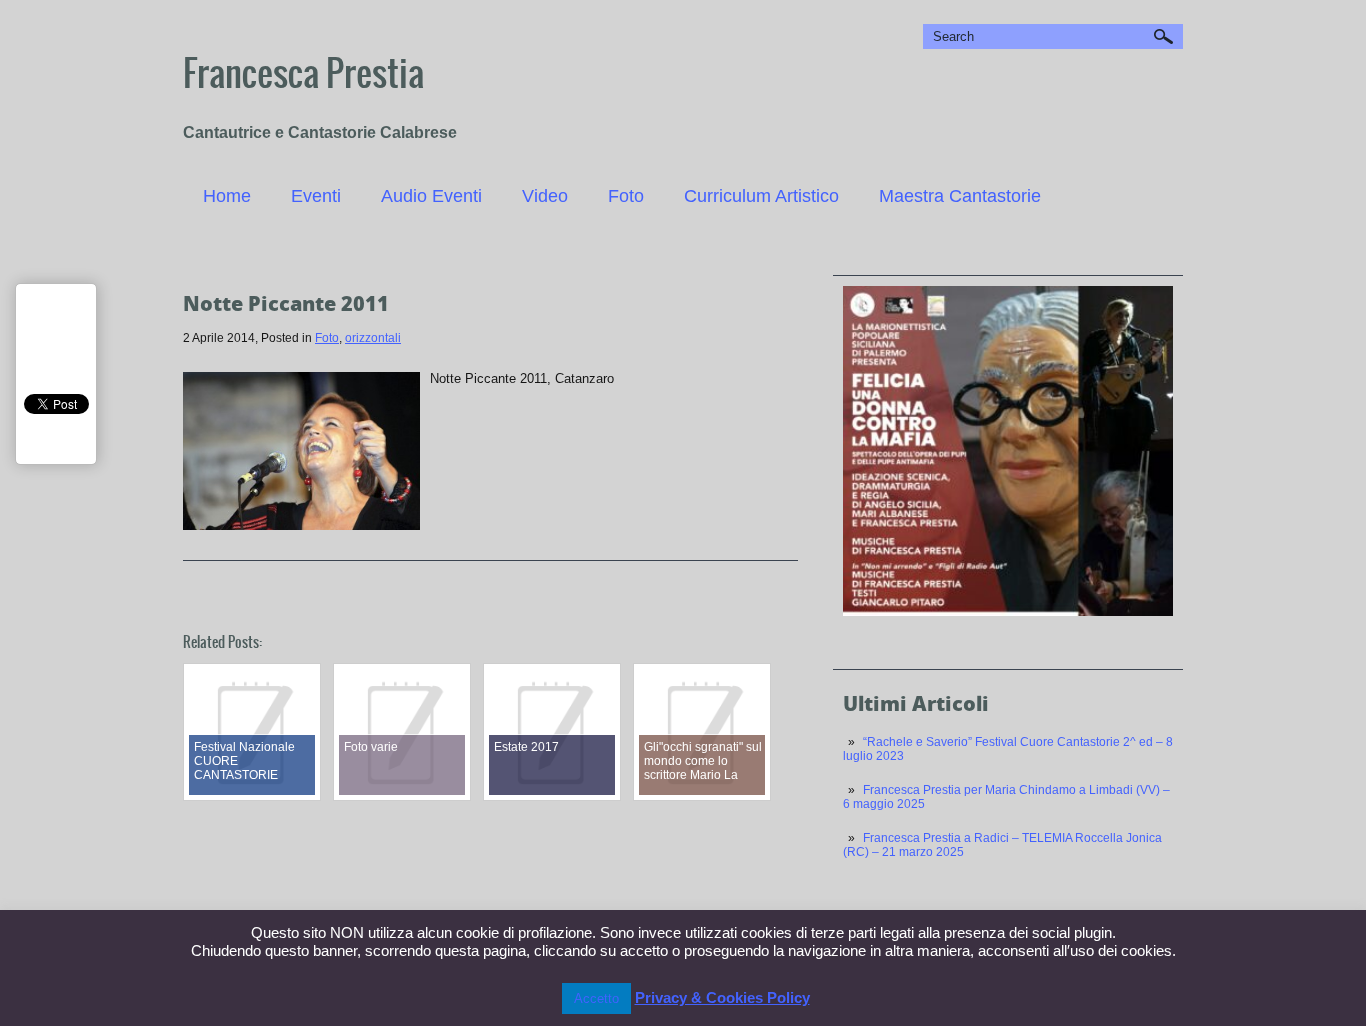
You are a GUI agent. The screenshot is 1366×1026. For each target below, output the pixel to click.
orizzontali (373, 338)
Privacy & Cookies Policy (722, 997)
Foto (626, 196)
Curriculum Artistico (761, 196)
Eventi (316, 196)
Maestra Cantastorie (960, 196)
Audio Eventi (431, 196)
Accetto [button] (596, 998)
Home (227, 196)
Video (545, 196)
